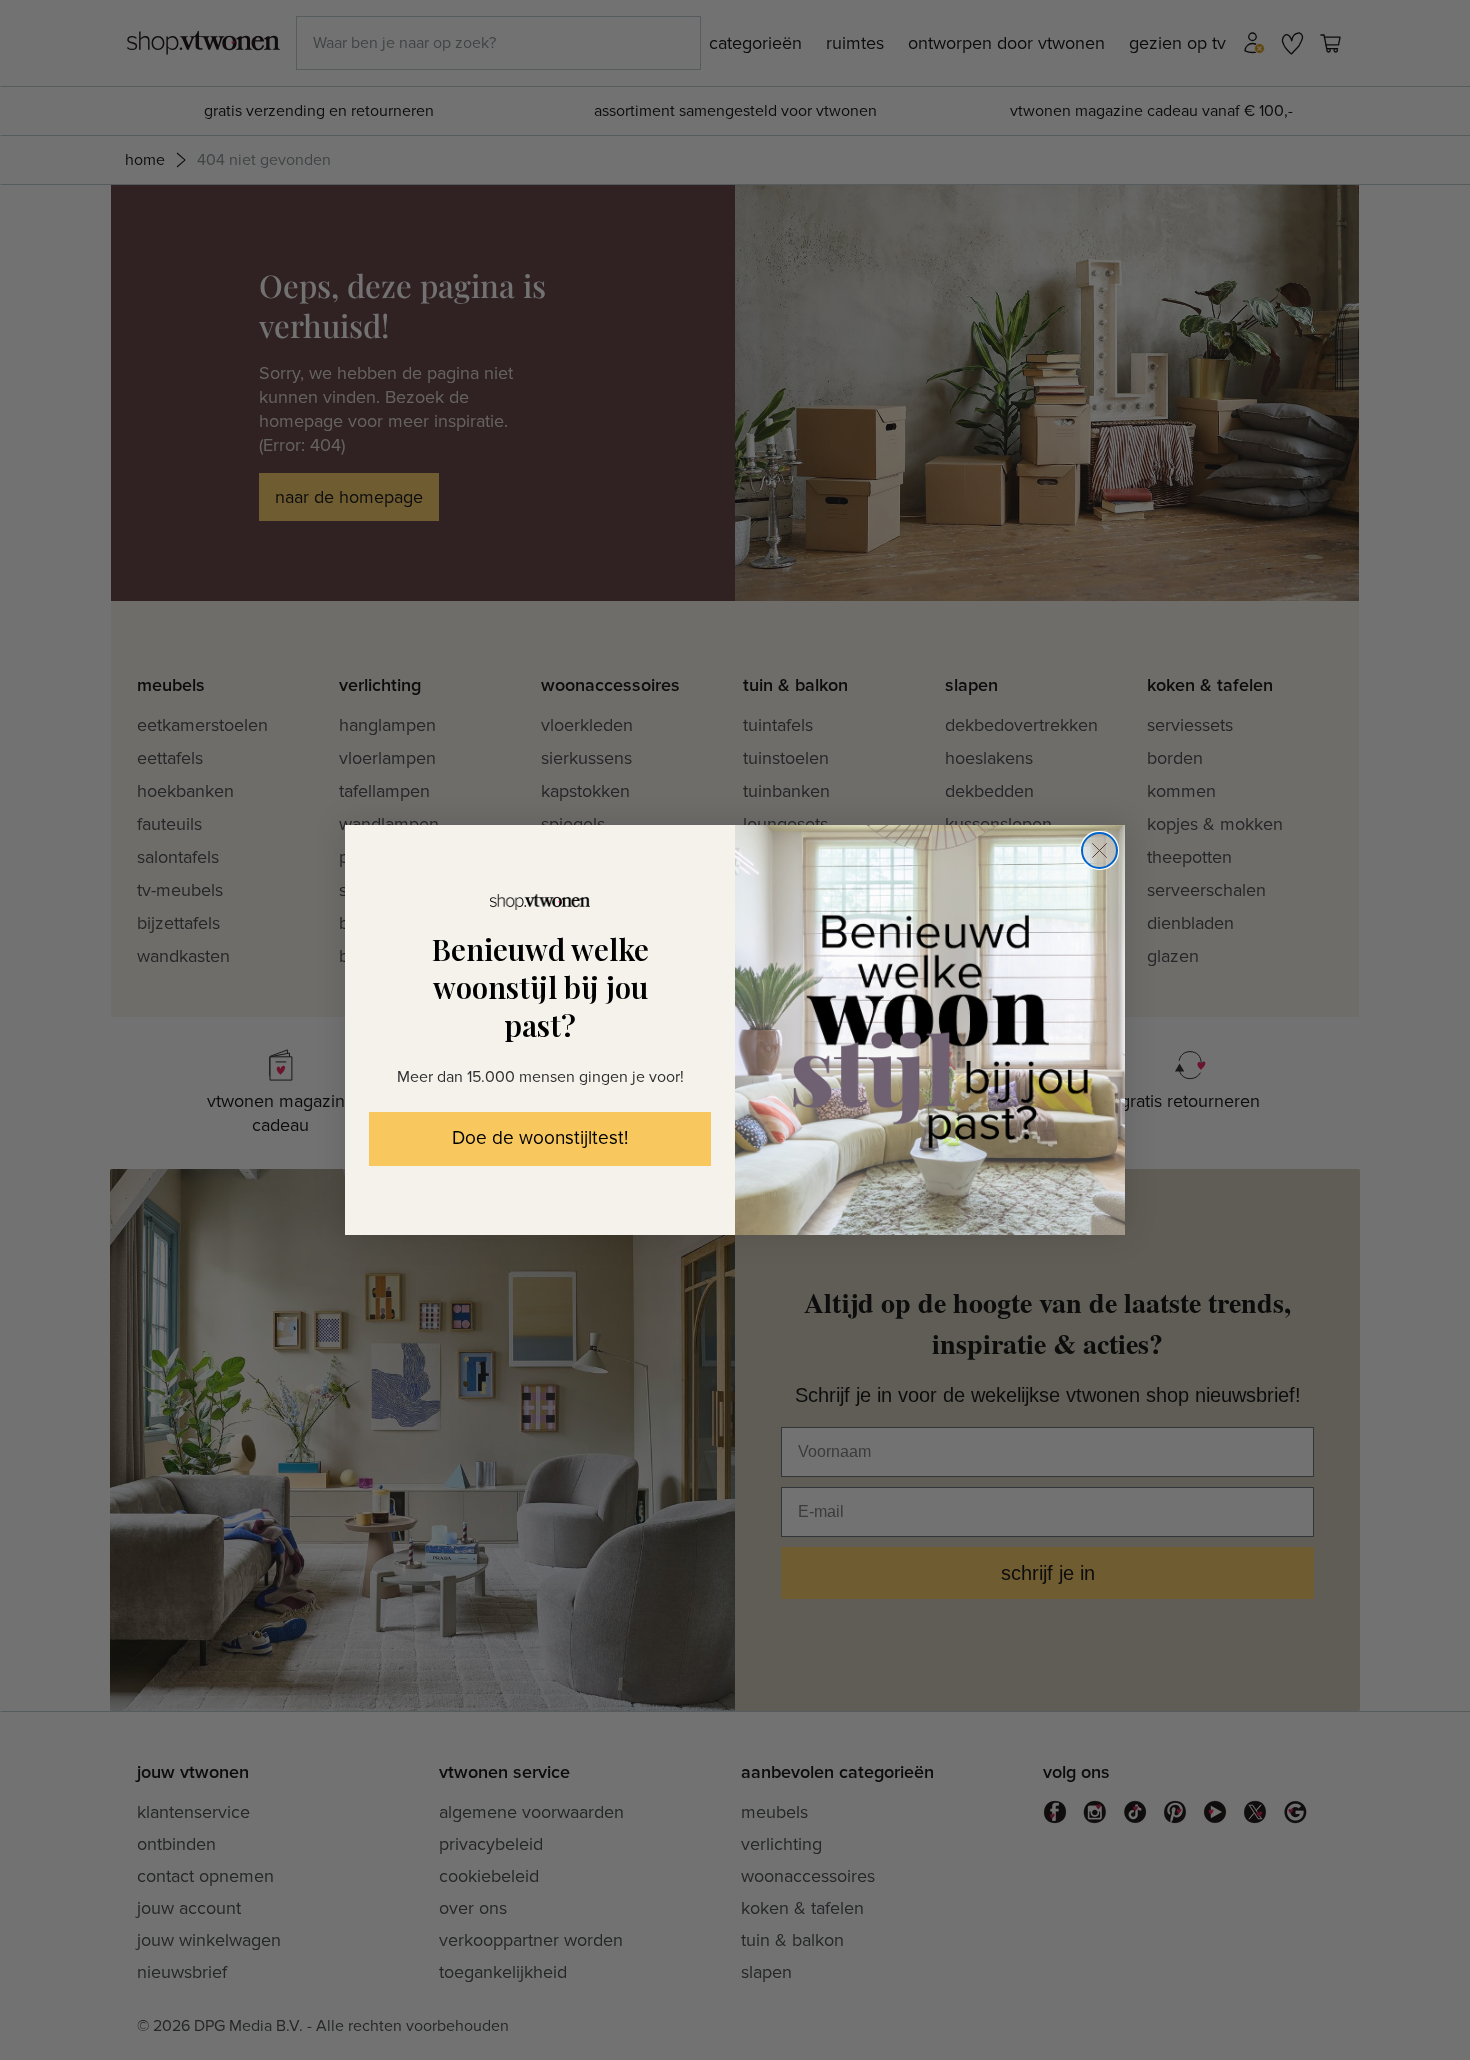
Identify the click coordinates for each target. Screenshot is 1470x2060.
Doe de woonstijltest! (540, 1138)
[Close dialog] (1099, 850)
